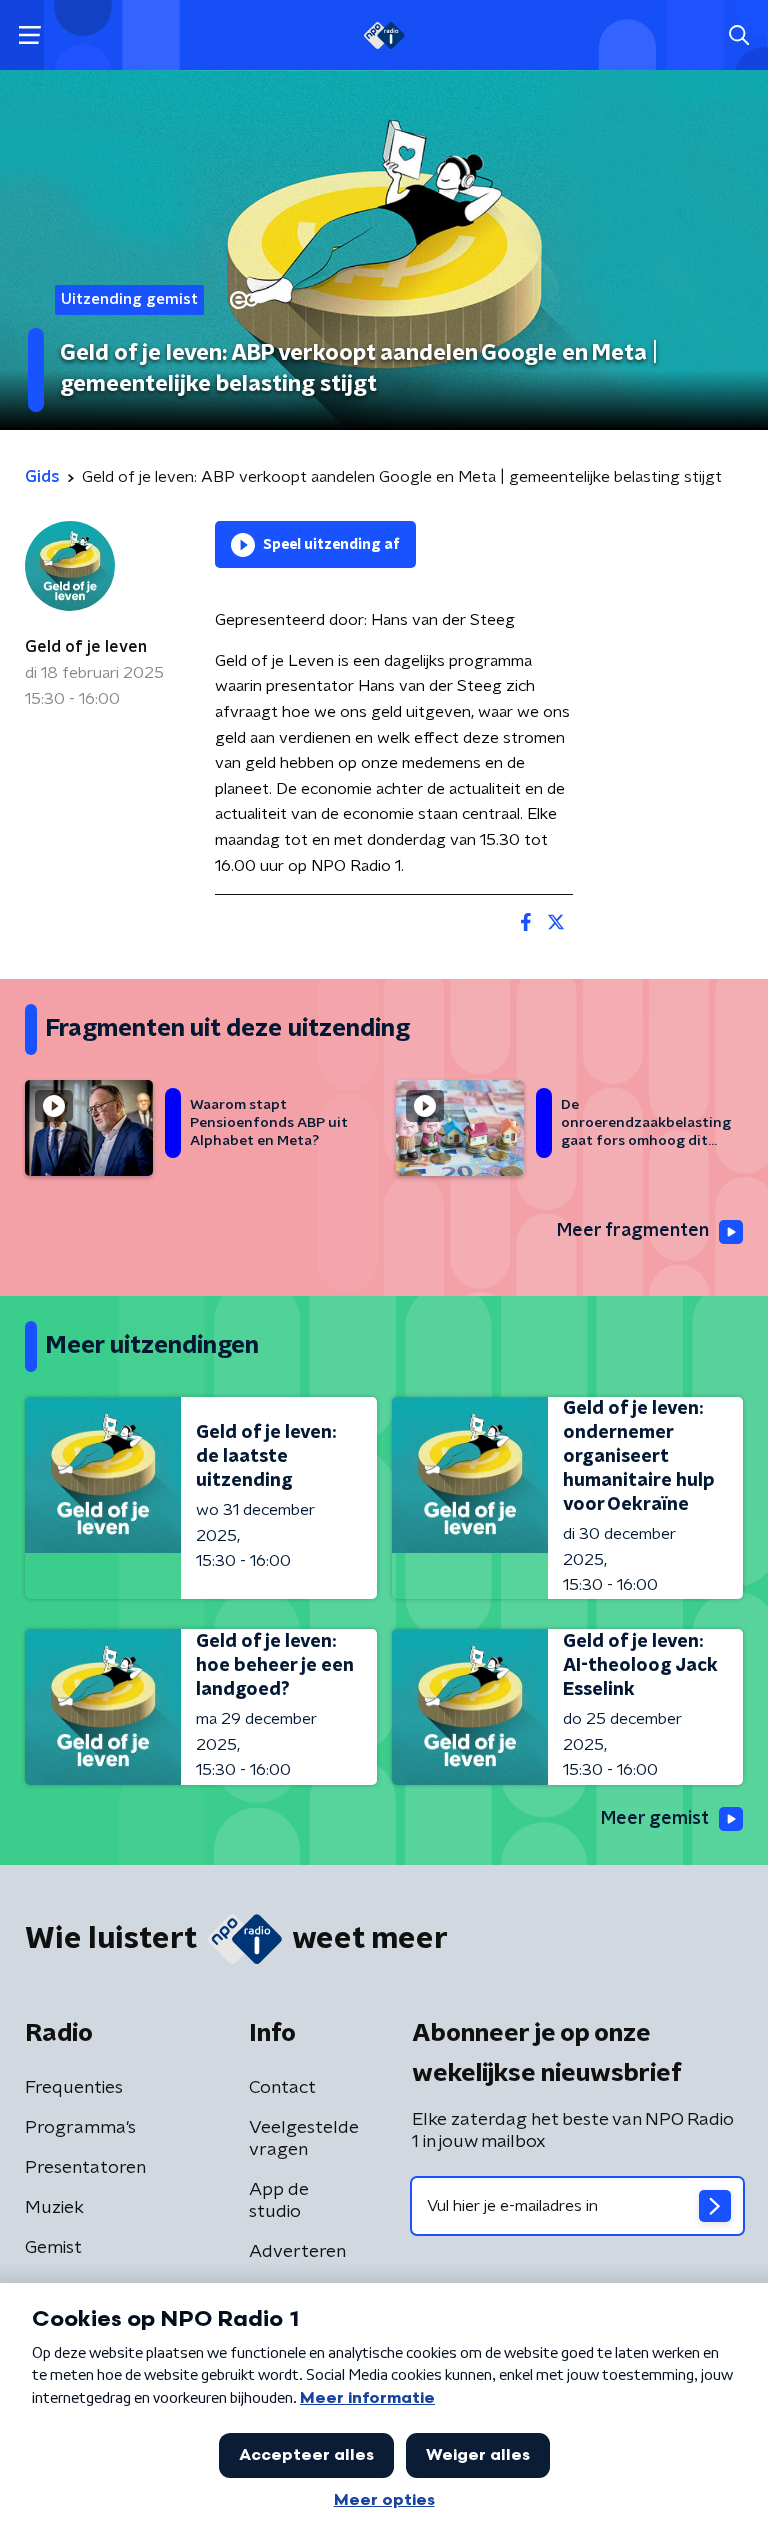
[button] (29, 35)
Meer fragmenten (633, 1231)
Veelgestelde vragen (304, 2139)
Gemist (53, 2248)
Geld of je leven (86, 647)
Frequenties (74, 2088)
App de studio (279, 2201)
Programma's (80, 2128)
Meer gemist (655, 1819)
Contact (282, 2088)
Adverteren (297, 2252)
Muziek (54, 2208)
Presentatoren (85, 2168)
